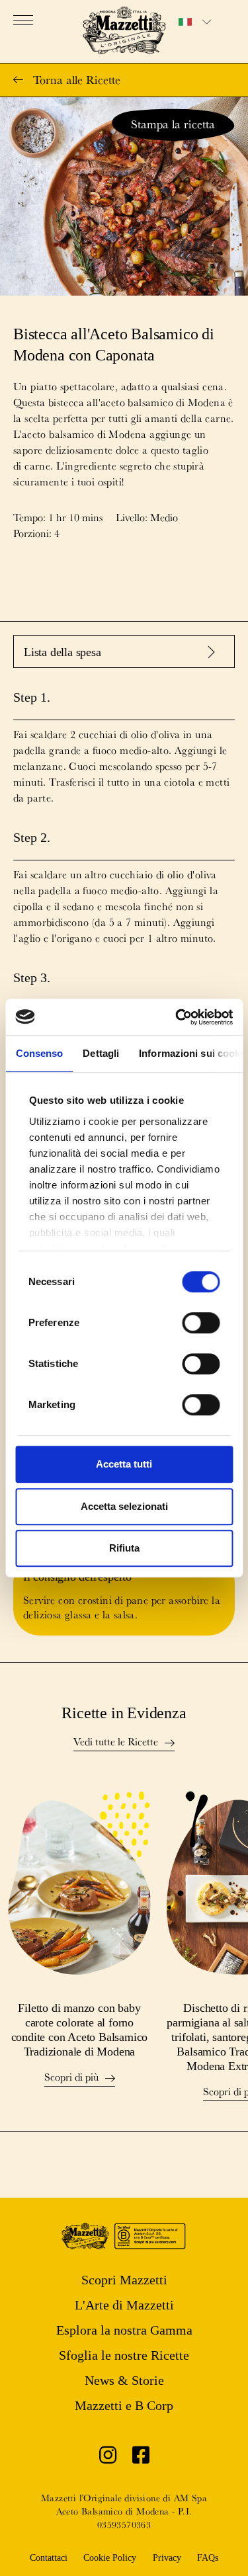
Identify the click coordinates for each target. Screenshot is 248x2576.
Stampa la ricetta (173, 124)
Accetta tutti (124, 1464)
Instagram (108, 2458)
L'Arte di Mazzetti (124, 2305)
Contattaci (49, 2558)
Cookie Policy (110, 2558)
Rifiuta (124, 1548)
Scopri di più (71, 2078)
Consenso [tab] (39, 1053)
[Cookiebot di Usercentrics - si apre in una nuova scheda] (177, 1017)
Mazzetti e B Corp (124, 2405)
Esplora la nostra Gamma (124, 2330)
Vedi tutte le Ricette (116, 1743)
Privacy (167, 2558)
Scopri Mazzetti (124, 2280)
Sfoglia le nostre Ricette (124, 2355)
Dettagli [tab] (101, 1053)
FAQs (208, 2558)
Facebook (141, 2458)
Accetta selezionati (124, 1506)
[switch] (201, 1323)
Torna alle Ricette (77, 80)
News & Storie (124, 2380)
